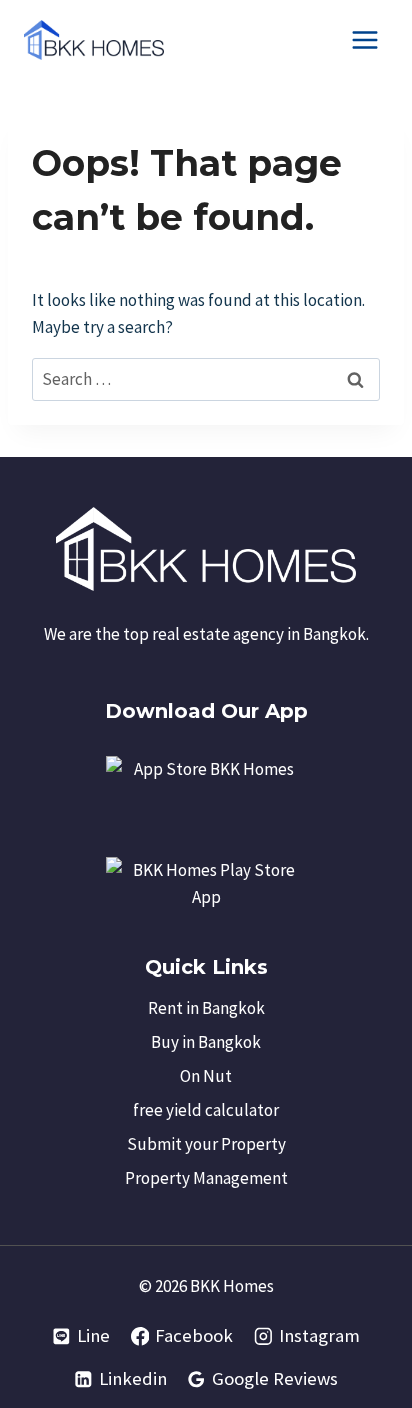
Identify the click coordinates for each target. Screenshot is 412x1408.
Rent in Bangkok (206, 1008)
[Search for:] (206, 379)
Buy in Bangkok (206, 1042)
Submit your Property (206, 1144)
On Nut (206, 1076)
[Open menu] (364, 39)
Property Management (206, 1178)
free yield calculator (206, 1110)
